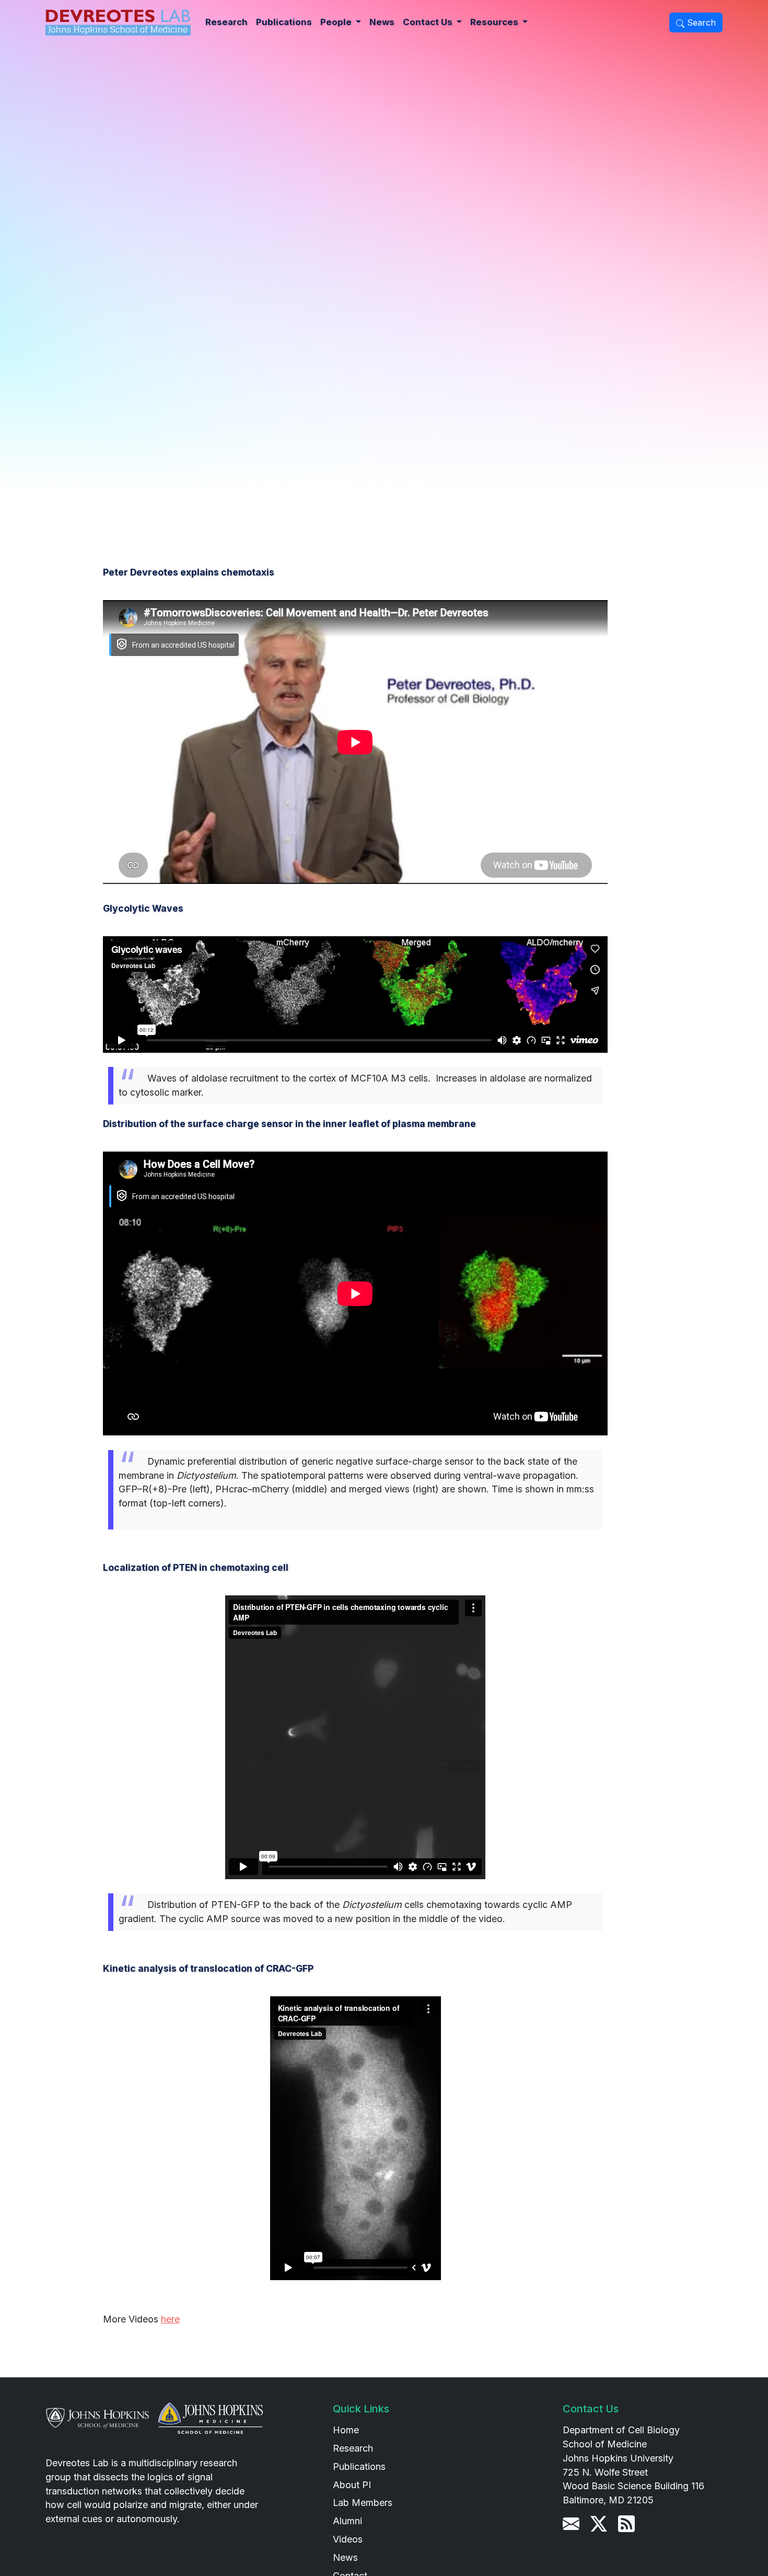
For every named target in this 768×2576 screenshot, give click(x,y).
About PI (352, 2485)
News (382, 22)
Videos (348, 2539)
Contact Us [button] (429, 22)
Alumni (347, 2521)
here (170, 2319)
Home (346, 2430)
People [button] (337, 22)
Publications (284, 22)
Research (226, 22)
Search (700, 22)
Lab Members (363, 2503)
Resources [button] (495, 22)
